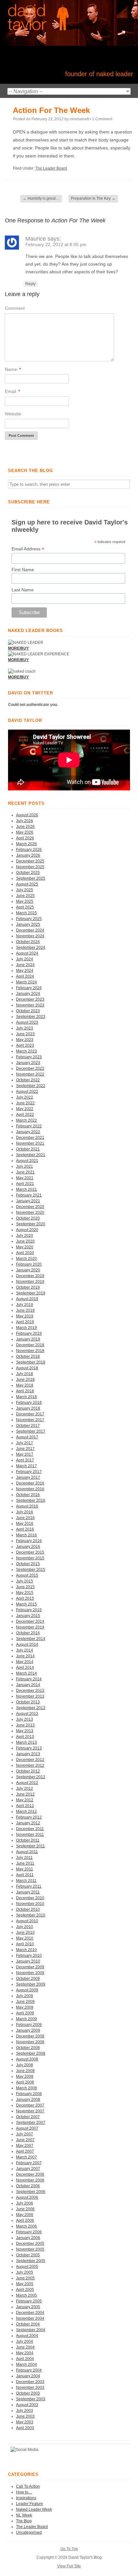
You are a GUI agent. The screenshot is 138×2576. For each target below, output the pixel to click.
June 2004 (25, 2347)
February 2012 (29, 1817)
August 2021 (27, 1161)
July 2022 (25, 1097)
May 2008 (25, 2076)
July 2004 (25, 2341)
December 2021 (30, 1138)
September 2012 (31, 1777)
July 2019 (25, 1305)
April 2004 (25, 2359)
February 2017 (29, 1472)
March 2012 (26, 1812)
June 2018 (25, 1380)
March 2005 (26, 2295)
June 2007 (25, 2140)
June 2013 (25, 1725)
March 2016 (26, 1535)
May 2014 (25, 1662)
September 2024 (31, 948)
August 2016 (27, 1506)
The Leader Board (51, 168)
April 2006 (25, 2220)
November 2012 (30, 1765)
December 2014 (30, 1621)
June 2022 (25, 1103)
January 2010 (28, 1961)
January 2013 (28, 1754)
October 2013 (28, 1702)
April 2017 (25, 1460)
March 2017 (26, 1466)
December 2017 (30, 1414)
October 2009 (28, 1979)
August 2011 (27, 1852)
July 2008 (25, 2065)
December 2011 (30, 1829)
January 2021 (28, 1201)
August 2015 (27, 1575)
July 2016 (25, 1512)
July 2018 (25, 1374)
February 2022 (29, 1126)
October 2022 (28, 1080)
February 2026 (29, 850)
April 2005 (25, 2290)
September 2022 (31, 1086)
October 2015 (28, 1564)
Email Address (28, 549)
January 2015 (28, 1616)
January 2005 (28, 2307)
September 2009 (31, 1984)
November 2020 (30, 1212)
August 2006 (27, 2197)
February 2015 (29, 1610)
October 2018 (28, 1356)
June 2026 (25, 827)
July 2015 (25, 1581)
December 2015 (30, 1552)
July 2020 (25, 1236)
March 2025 (26, 913)
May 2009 (25, 2007)
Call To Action (28, 2486)
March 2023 (26, 1051)
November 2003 (30, 2388)
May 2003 (25, 2422)
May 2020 (25, 1247)
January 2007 (28, 2169)
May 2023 (25, 1040)
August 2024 (27, 953)
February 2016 (29, 1541)
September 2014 (31, 1639)
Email (12, 391)
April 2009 (25, 2013)
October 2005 (28, 2255)
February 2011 (29, 1886)
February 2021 (29, 1195)
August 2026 (27, 815)
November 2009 (30, 1973)
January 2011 (28, 1892)
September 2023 (31, 1017)
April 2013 (25, 1737)
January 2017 (28, 1477)
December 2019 (30, 1276)
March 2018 (26, 1397)
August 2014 (27, 1644)
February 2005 (29, 2301)
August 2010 (27, 1921)
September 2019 (31, 1293)
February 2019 (29, 1333)
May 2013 (25, 1731)
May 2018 (25, 1385)
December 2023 (30, 999)
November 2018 (30, 1351)
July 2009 (25, 1996)
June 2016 (25, 1518)
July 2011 (24, 1858)
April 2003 (25, 2428)
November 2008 (30, 2042)
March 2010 (26, 1950)
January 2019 (28, 1339)
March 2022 (26, 1120)
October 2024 (28, 942)
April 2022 (25, 1115)
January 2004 (28, 2376)
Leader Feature (30, 2504)
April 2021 (25, 1184)
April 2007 (25, 2151)
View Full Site (69, 2566)
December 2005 (30, 2244)
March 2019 (26, 1328)
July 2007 (25, 2134)
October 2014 (28, 1633)
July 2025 (25, 890)
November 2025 (30, 867)
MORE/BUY (18, 677)
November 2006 (30, 2180)
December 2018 (30, 1345)
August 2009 (27, 1990)
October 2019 (28, 1287)
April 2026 (25, 838)
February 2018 (29, 1403)
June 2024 (25, 965)
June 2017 (25, 1449)
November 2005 (30, 2249)
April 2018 (25, 1391)
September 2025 (31, 878)
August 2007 (27, 2128)
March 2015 (26, 1604)
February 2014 (29, 1679)
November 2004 (30, 2318)
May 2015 (25, 1593)
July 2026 (25, 821)
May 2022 (25, 1109)
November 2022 (30, 1074)
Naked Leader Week (34, 2509)
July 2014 (25, 1650)
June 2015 (25, 1587)
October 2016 (28, 1495)
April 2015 (25, 1598)
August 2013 (27, 1714)
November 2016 (30, 1489)
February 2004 (29, 2370)
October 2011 (28, 1840)
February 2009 (29, 2025)
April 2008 (25, 2082)
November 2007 (30, 2111)
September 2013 (31, 1708)
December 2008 (30, 2036)
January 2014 (28, 1685)
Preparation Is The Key (93, 198)
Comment (15, 308)
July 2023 (25, 1028)
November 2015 (30, 1558)
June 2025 (25, 896)
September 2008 (31, 2053)
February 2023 (29, 1057)
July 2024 (25, 959)
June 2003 (25, 2416)
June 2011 (25, 1863)
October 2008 (28, 2048)
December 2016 (30, 1483)
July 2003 (25, 2411)
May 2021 (25, 1178)
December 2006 (30, 2174)
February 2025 (29, 919)
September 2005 (31, 2261)
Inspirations (26, 2498)
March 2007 (26, 2157)
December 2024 (30, 930)
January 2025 (28, 924)
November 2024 (30, 936)
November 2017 (30, 1420)
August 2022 (27, 1092)
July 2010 (25, 1927)
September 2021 (31, 1155)
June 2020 (25, 1241)
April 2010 (25, 1944)
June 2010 (25, 1932)
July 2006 (25, 2203)
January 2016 (28, 1547)
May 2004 (25, 2353)
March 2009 (26, 2019)
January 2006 (28, 2238)
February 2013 (29, 1748)
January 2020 (28, 1270)
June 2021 (25, 1172)
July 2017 (25, 1443)
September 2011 (30, 1846)
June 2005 (25, 2278)
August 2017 (27, 1437)
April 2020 (25, 1253)
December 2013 (30, 1691)
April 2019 (25, 1322)
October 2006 (28, 2186)
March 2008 (26, 2088)
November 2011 (30, 1835)
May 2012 (25, 1800)
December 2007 (30, 2105)
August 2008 (27, 2059)
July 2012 (25, 1788)
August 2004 (27, 2336)
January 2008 (28, 2100)
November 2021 (30, 1143)
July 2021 (25, 1166)
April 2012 (25, 1806)
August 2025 (27, 884)
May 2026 (25, 832)
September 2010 (31, 1915)
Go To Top (69, 2549)
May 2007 (25, 2146)
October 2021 (28, 1149)
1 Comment (102, 119)
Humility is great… (41, 198)
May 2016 (25, 1524)
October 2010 (28, 1909)
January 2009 (28, 2030)
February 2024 (29, 988)
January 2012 (28, 1823)
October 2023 (28, 1011)
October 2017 (28, 1426)
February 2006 (29, 2232)
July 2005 (25, 2272)
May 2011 (25, 1869)
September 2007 (31, 2123)
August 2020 (27, 1230)
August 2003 (27, 2405)
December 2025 (30, 861)
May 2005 (25, 2284)
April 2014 (25, 1668)
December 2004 (30, 2313)
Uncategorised (29, 2532)
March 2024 (26, 982)
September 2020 (31, 1224)
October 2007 (28, 2117)
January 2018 (28, 1408)
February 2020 (29, 1264)
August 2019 (27, 1299)
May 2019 (25, 1316)
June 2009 (25, 2002)
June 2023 (25, 1034)
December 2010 (30, 1898)
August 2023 (27, 1022)
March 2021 (26, 1189)
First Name (23, 570)
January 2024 (28, 994)
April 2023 (25, 1045)
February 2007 (29, 2163)
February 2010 (29, 1956)
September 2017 (31, 1431)
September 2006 (31, 2192)
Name (13, 369)
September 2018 (31, 1362)
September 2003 (31, 2399)
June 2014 (25, 1656)
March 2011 (26, 1881)
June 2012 (25, 1794)
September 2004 (31, 2330)
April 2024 (25, 976)
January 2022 (28, 1132)
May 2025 (25, 901)
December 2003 (30, 2382)
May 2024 (25, 971)
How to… (24, 2492)
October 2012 (28, 1771)
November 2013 (30, 1696)
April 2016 (25, 1529)
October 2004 (28, 2324)
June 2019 (25, 1310)
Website (13, 414)
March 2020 (26, 1259)
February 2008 (29, 2094)
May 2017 (25, 1454)
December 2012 (30, 1760)
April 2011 (25, 1875)
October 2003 (28, 2393)
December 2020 (30, 1207)
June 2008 (25, 2071)
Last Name (23, 590)
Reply (30, 284)
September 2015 (31, 1570)
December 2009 (30, 1967)
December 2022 (30, 1068)
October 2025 (28, 873)
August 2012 (27, 1783)
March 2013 (26, 1742)
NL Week (24, 2515)
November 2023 (30, 1005)
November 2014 (30, 1627)
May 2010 (25, 1938)
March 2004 (26, 2364)
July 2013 (25, 1719)
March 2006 (26, 2226)
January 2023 (28, 1063)
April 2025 (25, 907)
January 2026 (28, 855)
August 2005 (27, 2267)
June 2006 (25, 2209)
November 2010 (30, 1904)
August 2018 (27, 1368)
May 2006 (25, 2215)
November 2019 (30, 1282)
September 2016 (31, 1500)
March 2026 (26, 844)
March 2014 (26, 1673)
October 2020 (28, 1218)
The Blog (24, 2521)
